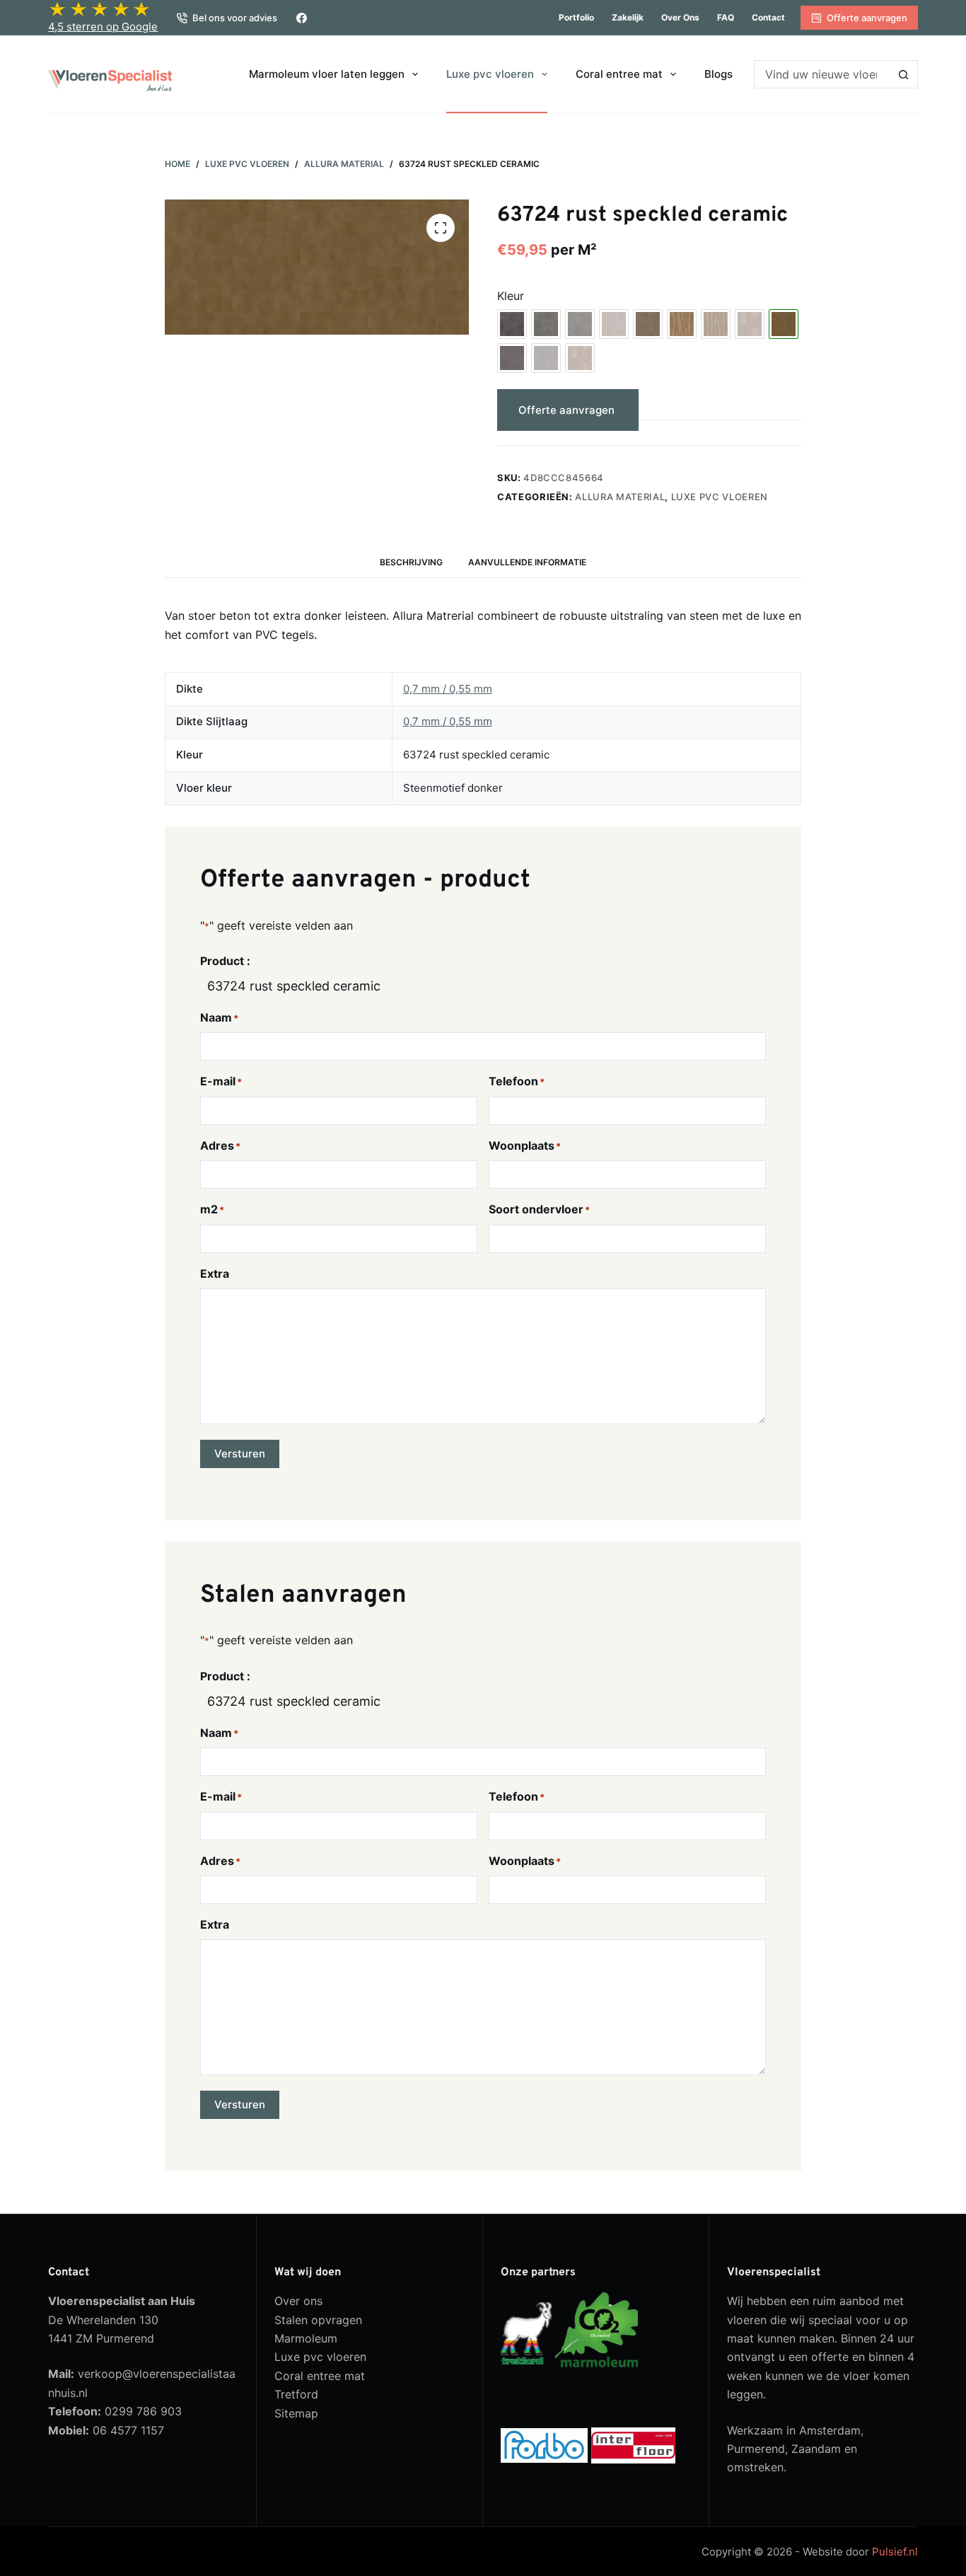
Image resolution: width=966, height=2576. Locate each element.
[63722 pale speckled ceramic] (750, 324)
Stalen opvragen (318, 2320)
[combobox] (822, 74)
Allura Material (620, 497)
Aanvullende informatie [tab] (527, 562)
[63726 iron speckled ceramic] (512, 358)
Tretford (296, 2394)
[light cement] (546, 358)
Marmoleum (306, 2338)
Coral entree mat (619, 74)
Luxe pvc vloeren (490, 74)
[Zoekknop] (904, 74)
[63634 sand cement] (614, 324)
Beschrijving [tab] (411, 562)
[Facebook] (302, 18)
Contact (768, 17)
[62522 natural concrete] (546, 324)
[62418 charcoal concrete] (512, 324)
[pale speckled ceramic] (580, 358)
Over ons (680, 17)
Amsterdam (830, 2430)
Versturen (240, 1454)
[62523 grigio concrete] (580, 324)
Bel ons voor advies (235, 18)
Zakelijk (628, 17)
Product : (225, 961)
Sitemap (296, 2413)
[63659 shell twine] (716, 324)
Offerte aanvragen (867, 18)
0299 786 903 (143, 2411)
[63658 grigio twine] (682, 324)
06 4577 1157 (128, 2430)
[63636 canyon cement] (648, 324)
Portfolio (576, 17)
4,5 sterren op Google (103, 27)
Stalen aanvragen (716, 410)
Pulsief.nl (895, 2552)
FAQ (726, 17)
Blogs (718, 74)
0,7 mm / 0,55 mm (448, 689)
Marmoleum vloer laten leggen (327, 74)
